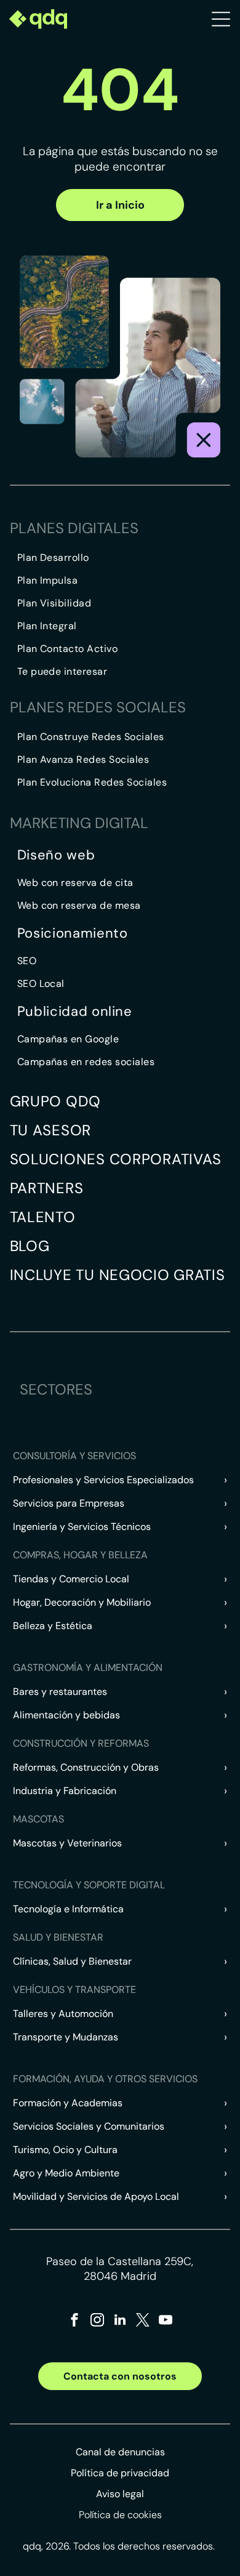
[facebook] (74, 2321)
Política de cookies (120, 2515)
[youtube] (166, 2321)
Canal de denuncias (120, 2452)
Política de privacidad (120, 2473)
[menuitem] (124, 557)
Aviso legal (120, 2494)
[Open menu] (221, 19)
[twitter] (143, 2321)
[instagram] (97, 2321)
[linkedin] (120, 2321)
